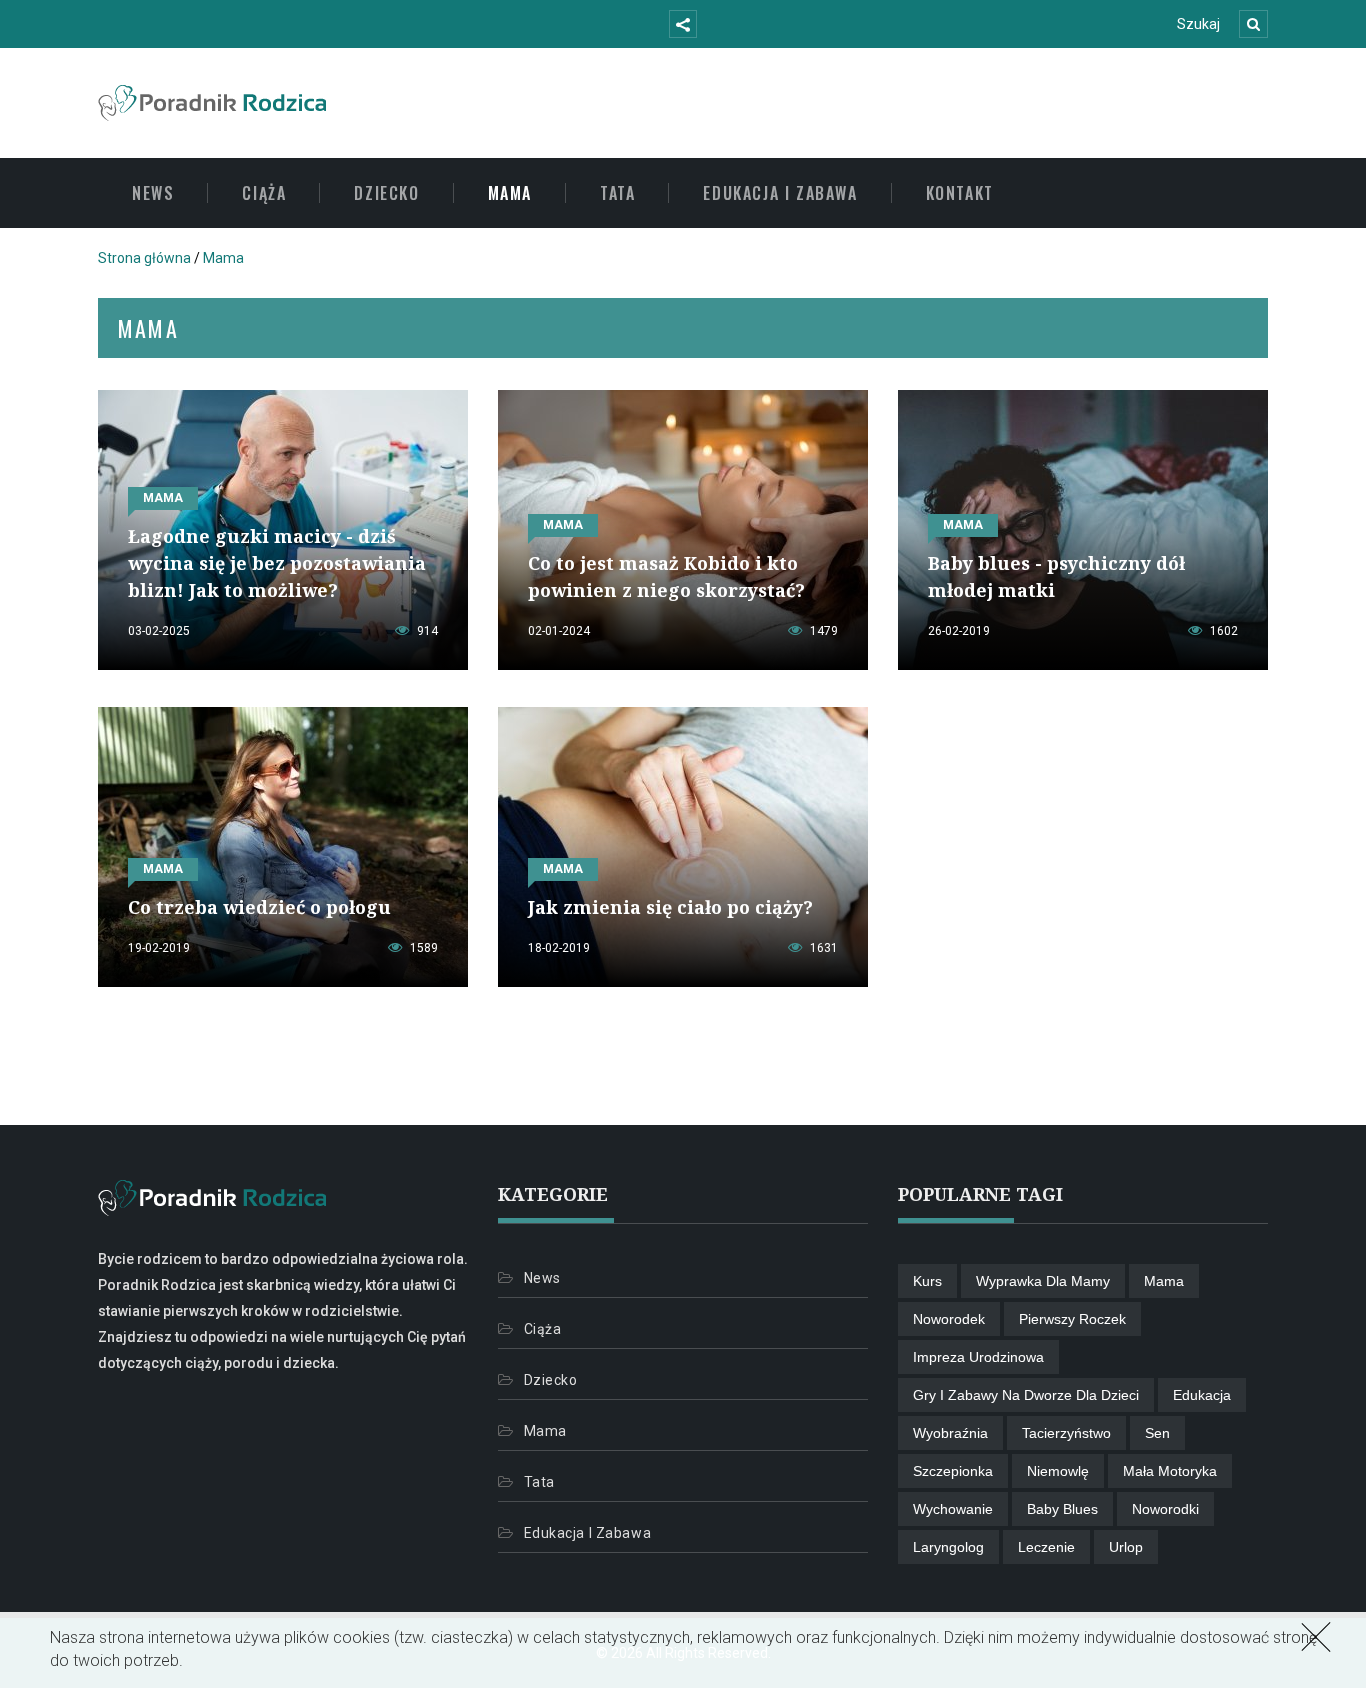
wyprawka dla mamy (1043, 1281)
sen (1157, 1433)
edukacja (1202, 1395)
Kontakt (960, 193)
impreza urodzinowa (978, 1357)
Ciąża (264, 193)
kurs (927, 1281)
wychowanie (953, 1509)
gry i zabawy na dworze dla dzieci (1026, 1395)
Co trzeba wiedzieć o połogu (259, 907)
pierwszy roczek (1072, 1319)
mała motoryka (1170, 1471)
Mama (510, 193)
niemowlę (1058, 1471)
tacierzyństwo (1066, 1433)
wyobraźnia (950, 1433)
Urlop (1126, 1547)
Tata (617, 193)
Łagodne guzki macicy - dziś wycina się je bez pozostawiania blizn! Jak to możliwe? (277, 563)
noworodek (949, 1319)
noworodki (1165, 1509)
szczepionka (953, 1471)
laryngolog (948, 1547)
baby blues (1062, 1509)
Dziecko (386, 193)
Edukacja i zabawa (780, 193)
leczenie (1046, 1547)
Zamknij (1312, 1635)
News (153, 193)
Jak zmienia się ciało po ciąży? (670, 907)
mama (1164, 1281)
